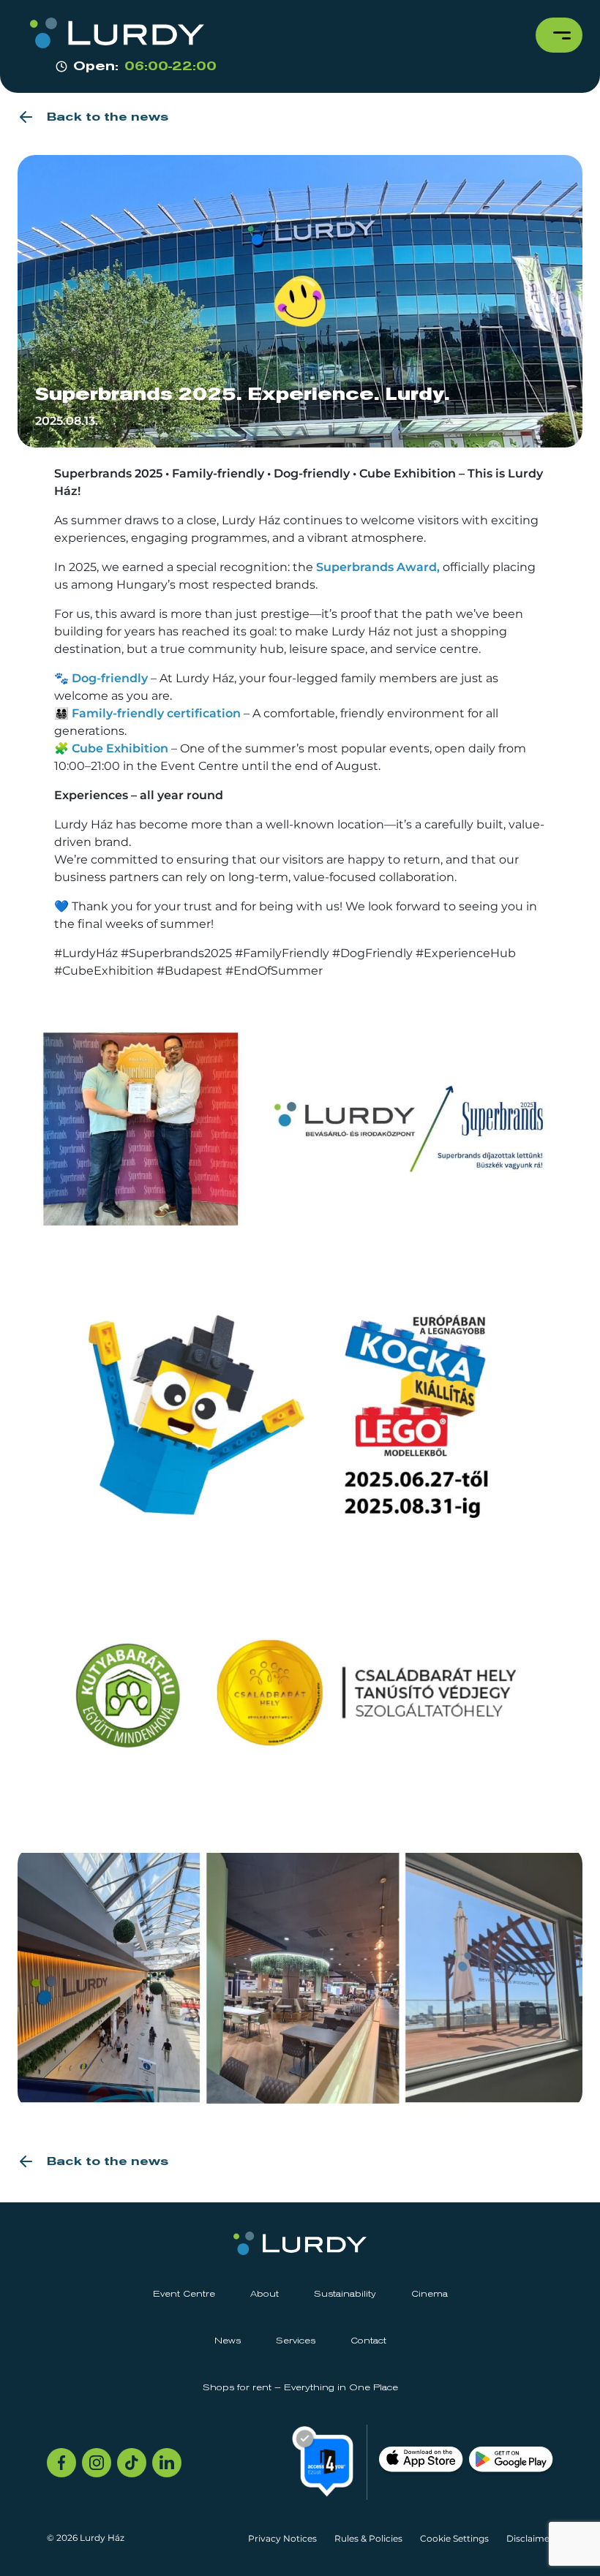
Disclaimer (530, 2538)
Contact (368, 2341)
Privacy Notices (282, 2538)
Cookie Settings (454, 2538)
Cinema (430, 2294)
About (265, 2294)
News (228, 2341)
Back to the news (108, 117)
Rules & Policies (368, 2538)
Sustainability (345, 2294)
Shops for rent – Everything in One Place (300, 2388)
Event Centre (184, 2294)
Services (296, 2341)
